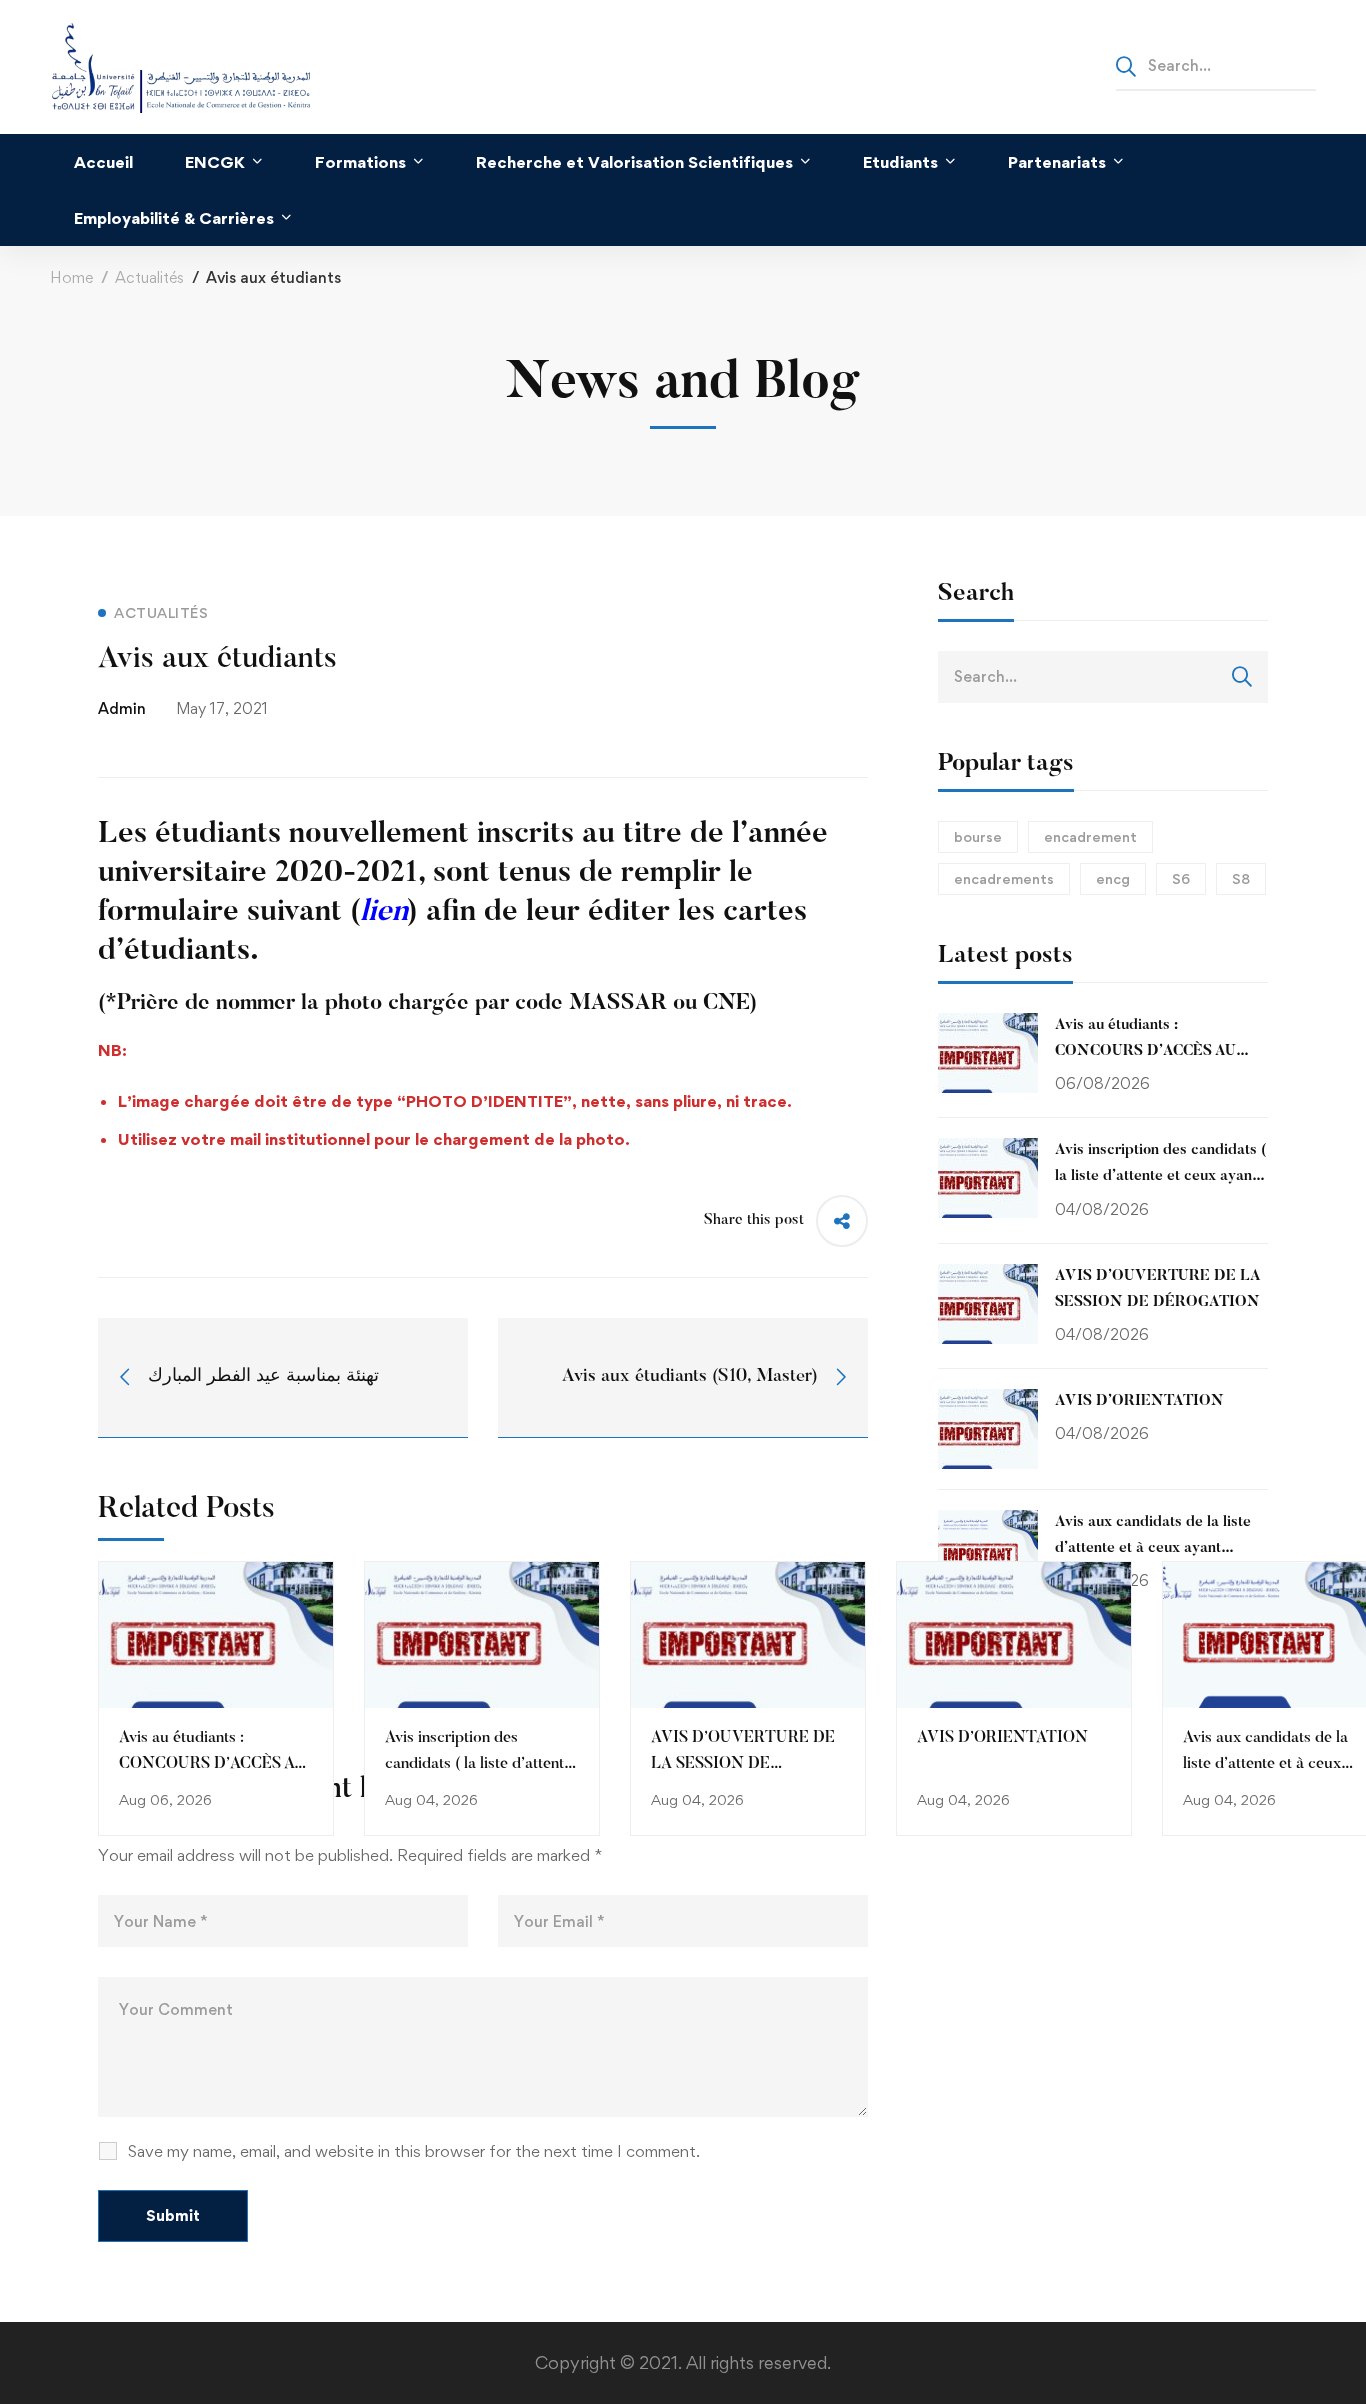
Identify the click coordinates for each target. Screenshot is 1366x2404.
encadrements (1004, 878)
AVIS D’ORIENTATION (1002, 1738)
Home (71, 277)
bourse (978, 836)
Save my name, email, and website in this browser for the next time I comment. (414, 2151)
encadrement (1090, 836)
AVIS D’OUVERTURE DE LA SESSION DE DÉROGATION (743, 1764)
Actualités (149, 277)
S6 (1181, 878)
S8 (1241, 878)
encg (1113, 878)
